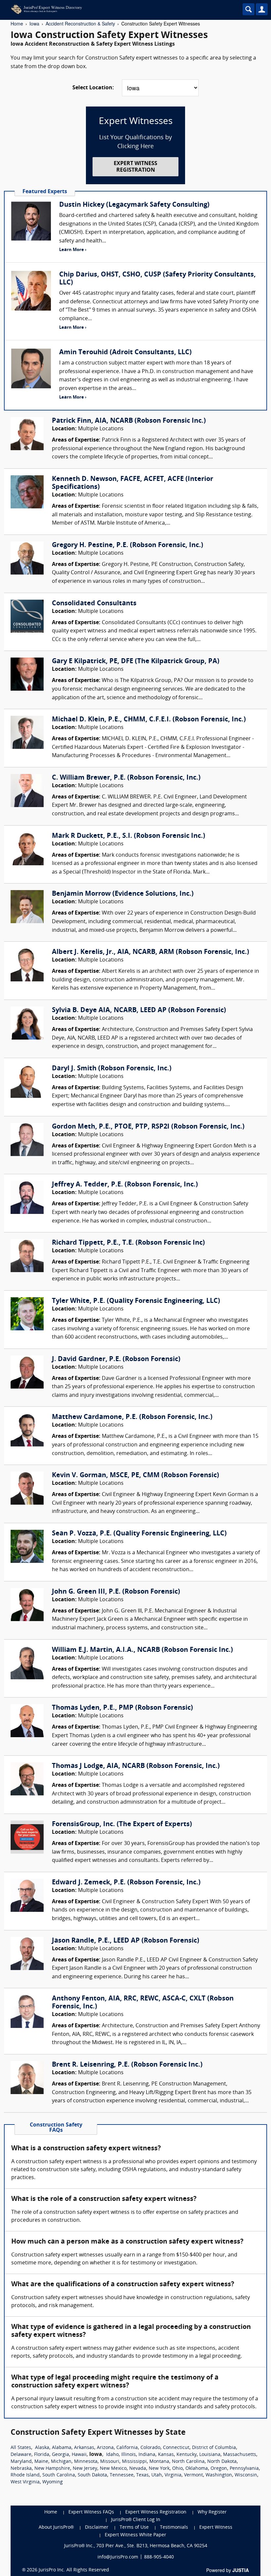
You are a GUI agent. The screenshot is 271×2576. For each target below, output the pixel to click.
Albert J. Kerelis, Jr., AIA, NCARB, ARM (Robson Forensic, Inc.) (151, 952)
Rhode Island (25, 2475)
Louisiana (210, 2455)
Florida (42, 2455)
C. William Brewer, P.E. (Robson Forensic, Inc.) (126, 778)
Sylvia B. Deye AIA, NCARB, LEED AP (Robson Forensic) (139, 1010)
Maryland (21, 2462)
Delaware (21, 2455)
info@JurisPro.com (118, 2557)
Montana (159, 2462)
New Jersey (85, 2469)
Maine (41, 2462)
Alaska (42, 2448)
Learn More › (73, 250)
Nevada (138, 2469)
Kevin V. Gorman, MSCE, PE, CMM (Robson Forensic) (135, 1476)
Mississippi (134, 2462)
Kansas (166, 2455)
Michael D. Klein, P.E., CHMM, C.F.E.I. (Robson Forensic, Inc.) (149, 720)
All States (21, 2448)
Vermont (194, 2475)
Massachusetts (240, 2455)
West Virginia (25, 2482)
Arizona (105, 2448)
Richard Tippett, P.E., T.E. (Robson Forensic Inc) (128, 1243)
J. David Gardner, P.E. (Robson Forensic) (116, 1359)
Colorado (150, 2448)
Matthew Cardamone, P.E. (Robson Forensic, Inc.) (132, 1417)
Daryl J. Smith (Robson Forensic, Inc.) (112, 1069)
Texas (142, 2475)
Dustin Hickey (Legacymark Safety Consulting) (134, 205)
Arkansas (84, 2448)
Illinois (129, 2455)
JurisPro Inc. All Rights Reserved (74, 2570)
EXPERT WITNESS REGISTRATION (135, 167)
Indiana (147, 2455)
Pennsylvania (244, 2469)
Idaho (112, 2455)
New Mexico (113, 2469)
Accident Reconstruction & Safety (80, 23)
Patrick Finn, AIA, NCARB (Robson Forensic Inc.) (129, 421)
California (127, 2448)
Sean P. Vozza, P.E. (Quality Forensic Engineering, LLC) (139, 1534)
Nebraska (21, 2469)
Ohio (177, 2469)
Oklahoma (197, 2469)
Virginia (173, 2475)
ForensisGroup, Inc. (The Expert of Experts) (122, 1825)
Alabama (62, 2448)
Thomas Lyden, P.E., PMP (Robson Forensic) (122, 1708)
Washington (219, 2475)
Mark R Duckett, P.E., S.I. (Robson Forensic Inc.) (129, 836)
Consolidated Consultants (94, 604)
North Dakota (222, 2462)
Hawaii (79, 2455)
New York (159, 2469)
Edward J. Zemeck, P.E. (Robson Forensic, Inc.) (126, 1883)
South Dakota (92, 2475)
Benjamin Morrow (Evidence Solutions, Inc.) (123, 894)
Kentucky (187, 2455)
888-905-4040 (159, 2557)
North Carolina (188, 2462)
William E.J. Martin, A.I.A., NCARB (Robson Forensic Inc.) (142, 1650)
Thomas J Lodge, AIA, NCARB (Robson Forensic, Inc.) (136, 1766)
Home (17, 23)
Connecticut (176, 2448)
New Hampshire (52, 2469)
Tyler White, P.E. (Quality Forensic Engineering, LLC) (136, 1301)
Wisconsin (246, 2475)
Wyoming (53, 2482)
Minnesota (86, 2462)
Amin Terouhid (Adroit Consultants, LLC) (125, 353)
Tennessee (122, 2475)
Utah (157, 2475)
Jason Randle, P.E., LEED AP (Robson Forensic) (126, 1941)
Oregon (219, 2469)
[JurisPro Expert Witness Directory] (107, 9)
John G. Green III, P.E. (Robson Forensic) (116, 1592)
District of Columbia (214, 2448)
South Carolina (59, 2475)
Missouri (110, 2462)
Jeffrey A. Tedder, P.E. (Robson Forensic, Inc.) (125, 1185)
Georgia (60, 2455)
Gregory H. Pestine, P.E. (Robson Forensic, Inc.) (128, 545)
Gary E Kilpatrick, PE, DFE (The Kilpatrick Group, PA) (136, 662)
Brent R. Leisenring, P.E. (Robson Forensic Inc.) (127, 2065)
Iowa (34, 23)
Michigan (61, 2462)
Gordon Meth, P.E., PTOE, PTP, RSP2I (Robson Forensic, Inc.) (148, 1127)
